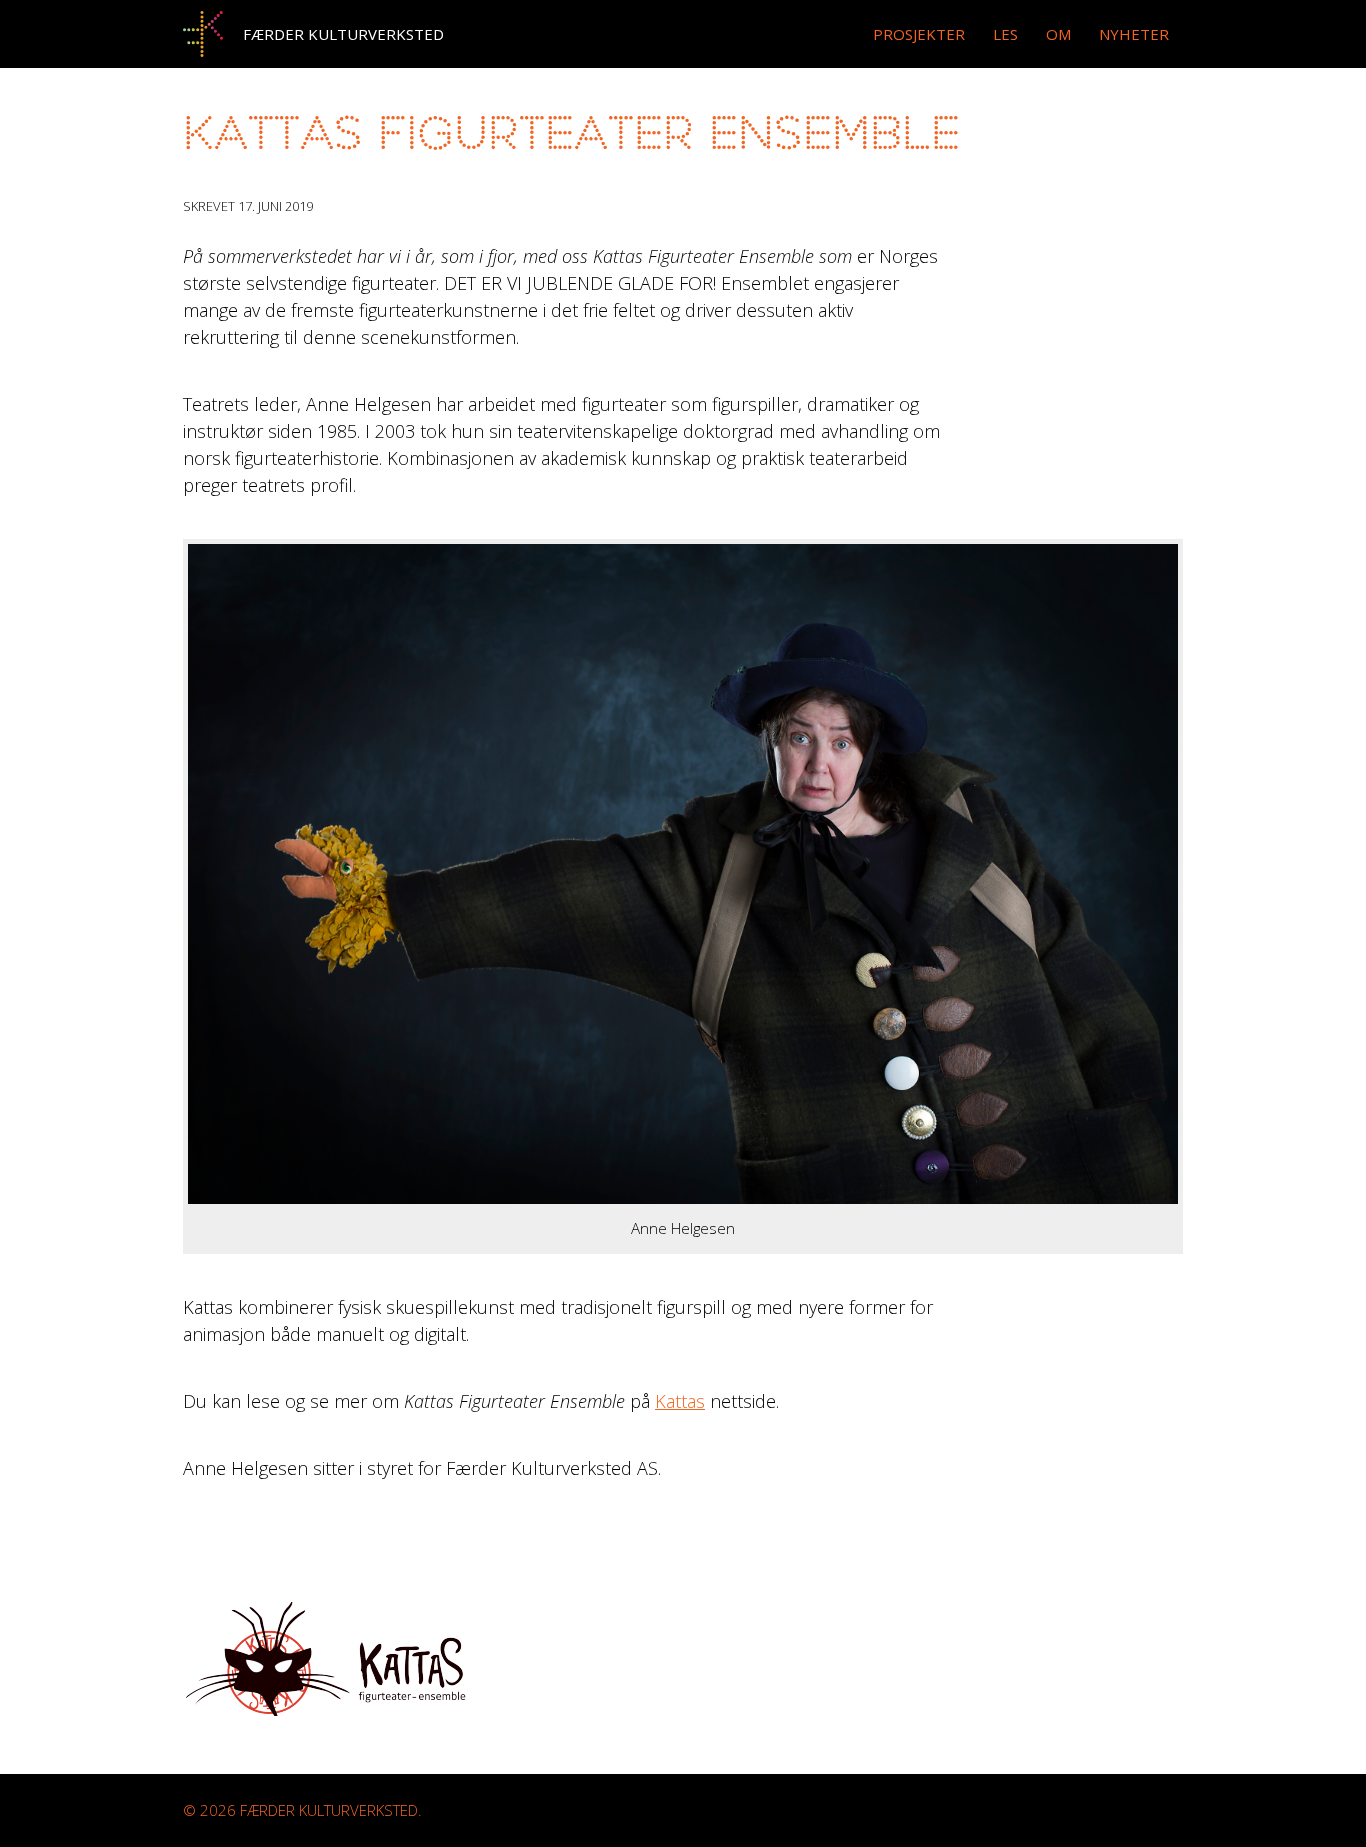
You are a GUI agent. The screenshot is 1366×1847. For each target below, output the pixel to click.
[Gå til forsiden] (203, 34)
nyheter (1134, 34)
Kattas (680, 1401)
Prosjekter (919, 34)
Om (1058, 34)
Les (1005, 34)
